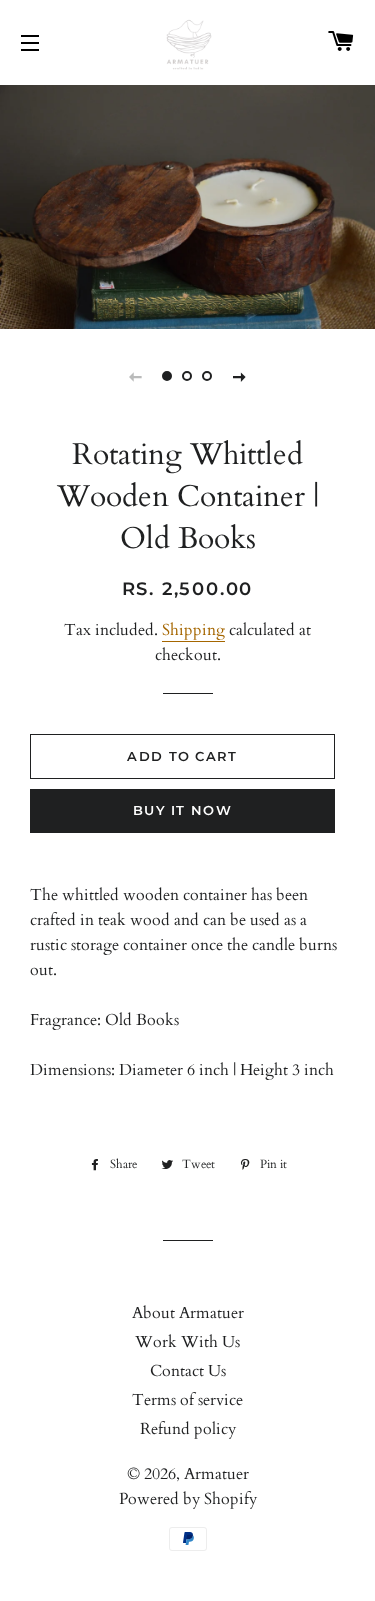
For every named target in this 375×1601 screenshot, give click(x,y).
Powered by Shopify (188, 1499)
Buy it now (182, 810)
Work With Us (187, 1342)
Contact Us (188, 1371)
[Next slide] (240, 376)
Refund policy (188, 1429)
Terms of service (187, 1400)
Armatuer (216, 1474)
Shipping (193, 630)
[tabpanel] (187, 204)
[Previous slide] (136, 376)
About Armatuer (188, 1313)
